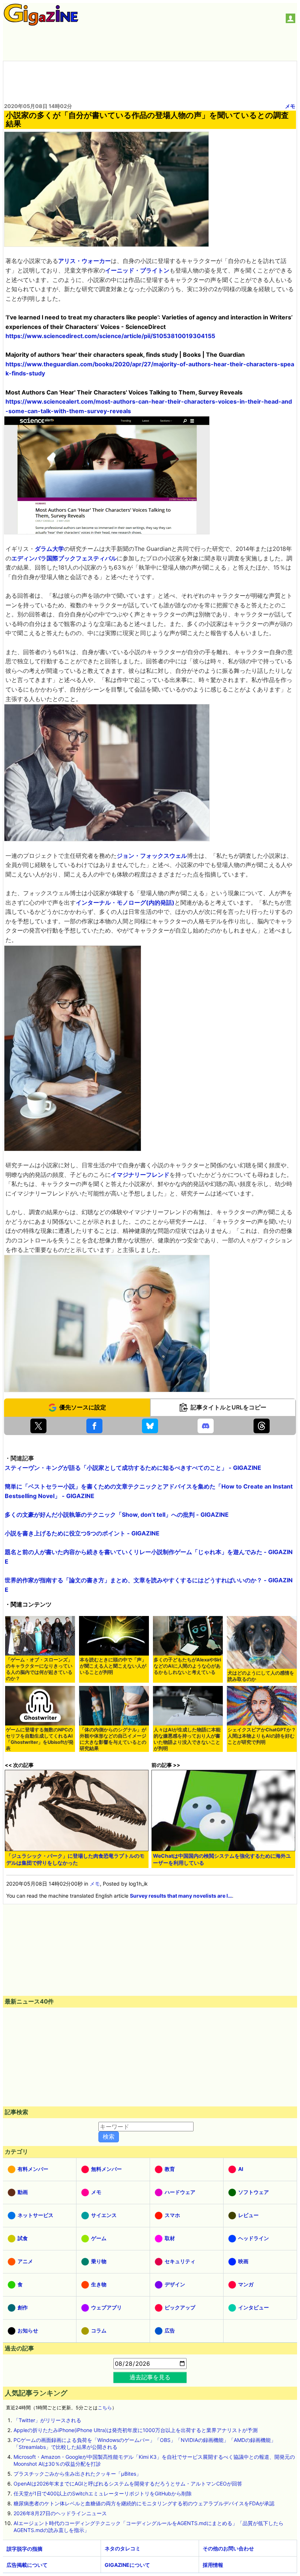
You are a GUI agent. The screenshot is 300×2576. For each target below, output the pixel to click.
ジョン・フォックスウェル (152, 856)
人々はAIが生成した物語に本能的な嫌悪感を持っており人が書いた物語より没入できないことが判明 (187, 1739)
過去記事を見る (150, 2377)
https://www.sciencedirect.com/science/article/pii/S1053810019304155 (110, 336)
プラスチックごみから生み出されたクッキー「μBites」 (77, 2474)
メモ (290, 106)
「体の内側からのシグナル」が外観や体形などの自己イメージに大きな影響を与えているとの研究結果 (113, 1739)
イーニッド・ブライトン (137, 270)
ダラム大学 (49, 549)
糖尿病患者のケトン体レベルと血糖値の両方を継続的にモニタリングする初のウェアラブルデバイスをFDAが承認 (144, 2503)
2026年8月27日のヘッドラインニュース (60, 2513)
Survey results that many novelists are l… (181, 1896)
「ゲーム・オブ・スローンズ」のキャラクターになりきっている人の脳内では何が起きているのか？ (39, 1669)
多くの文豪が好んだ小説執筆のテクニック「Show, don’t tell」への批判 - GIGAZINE (117, 1515)
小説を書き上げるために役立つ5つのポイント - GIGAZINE (82, 1533)
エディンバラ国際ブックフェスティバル (64, 558)
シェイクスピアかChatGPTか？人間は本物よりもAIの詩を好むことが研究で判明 (262, 1736)
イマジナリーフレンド (140, 1175)
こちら (105, 2408)
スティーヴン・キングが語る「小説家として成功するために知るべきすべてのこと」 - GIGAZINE (133, 1468)
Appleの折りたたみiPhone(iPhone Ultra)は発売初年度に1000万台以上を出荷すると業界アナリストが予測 (136, 2430)
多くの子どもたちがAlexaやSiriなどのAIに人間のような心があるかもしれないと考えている (187, 1666)
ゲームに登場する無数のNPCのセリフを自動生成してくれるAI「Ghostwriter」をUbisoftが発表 (40, 1739)
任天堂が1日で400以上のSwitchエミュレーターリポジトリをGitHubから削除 (103, 2493)
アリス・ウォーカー (85, 261)
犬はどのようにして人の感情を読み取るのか (261, 1676)
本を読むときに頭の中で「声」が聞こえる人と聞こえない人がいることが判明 (113, 1666)
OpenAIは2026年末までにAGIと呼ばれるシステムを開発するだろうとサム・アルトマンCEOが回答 (128, 2484)
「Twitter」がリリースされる (47, 2420)
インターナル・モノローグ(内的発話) (125, 902)
